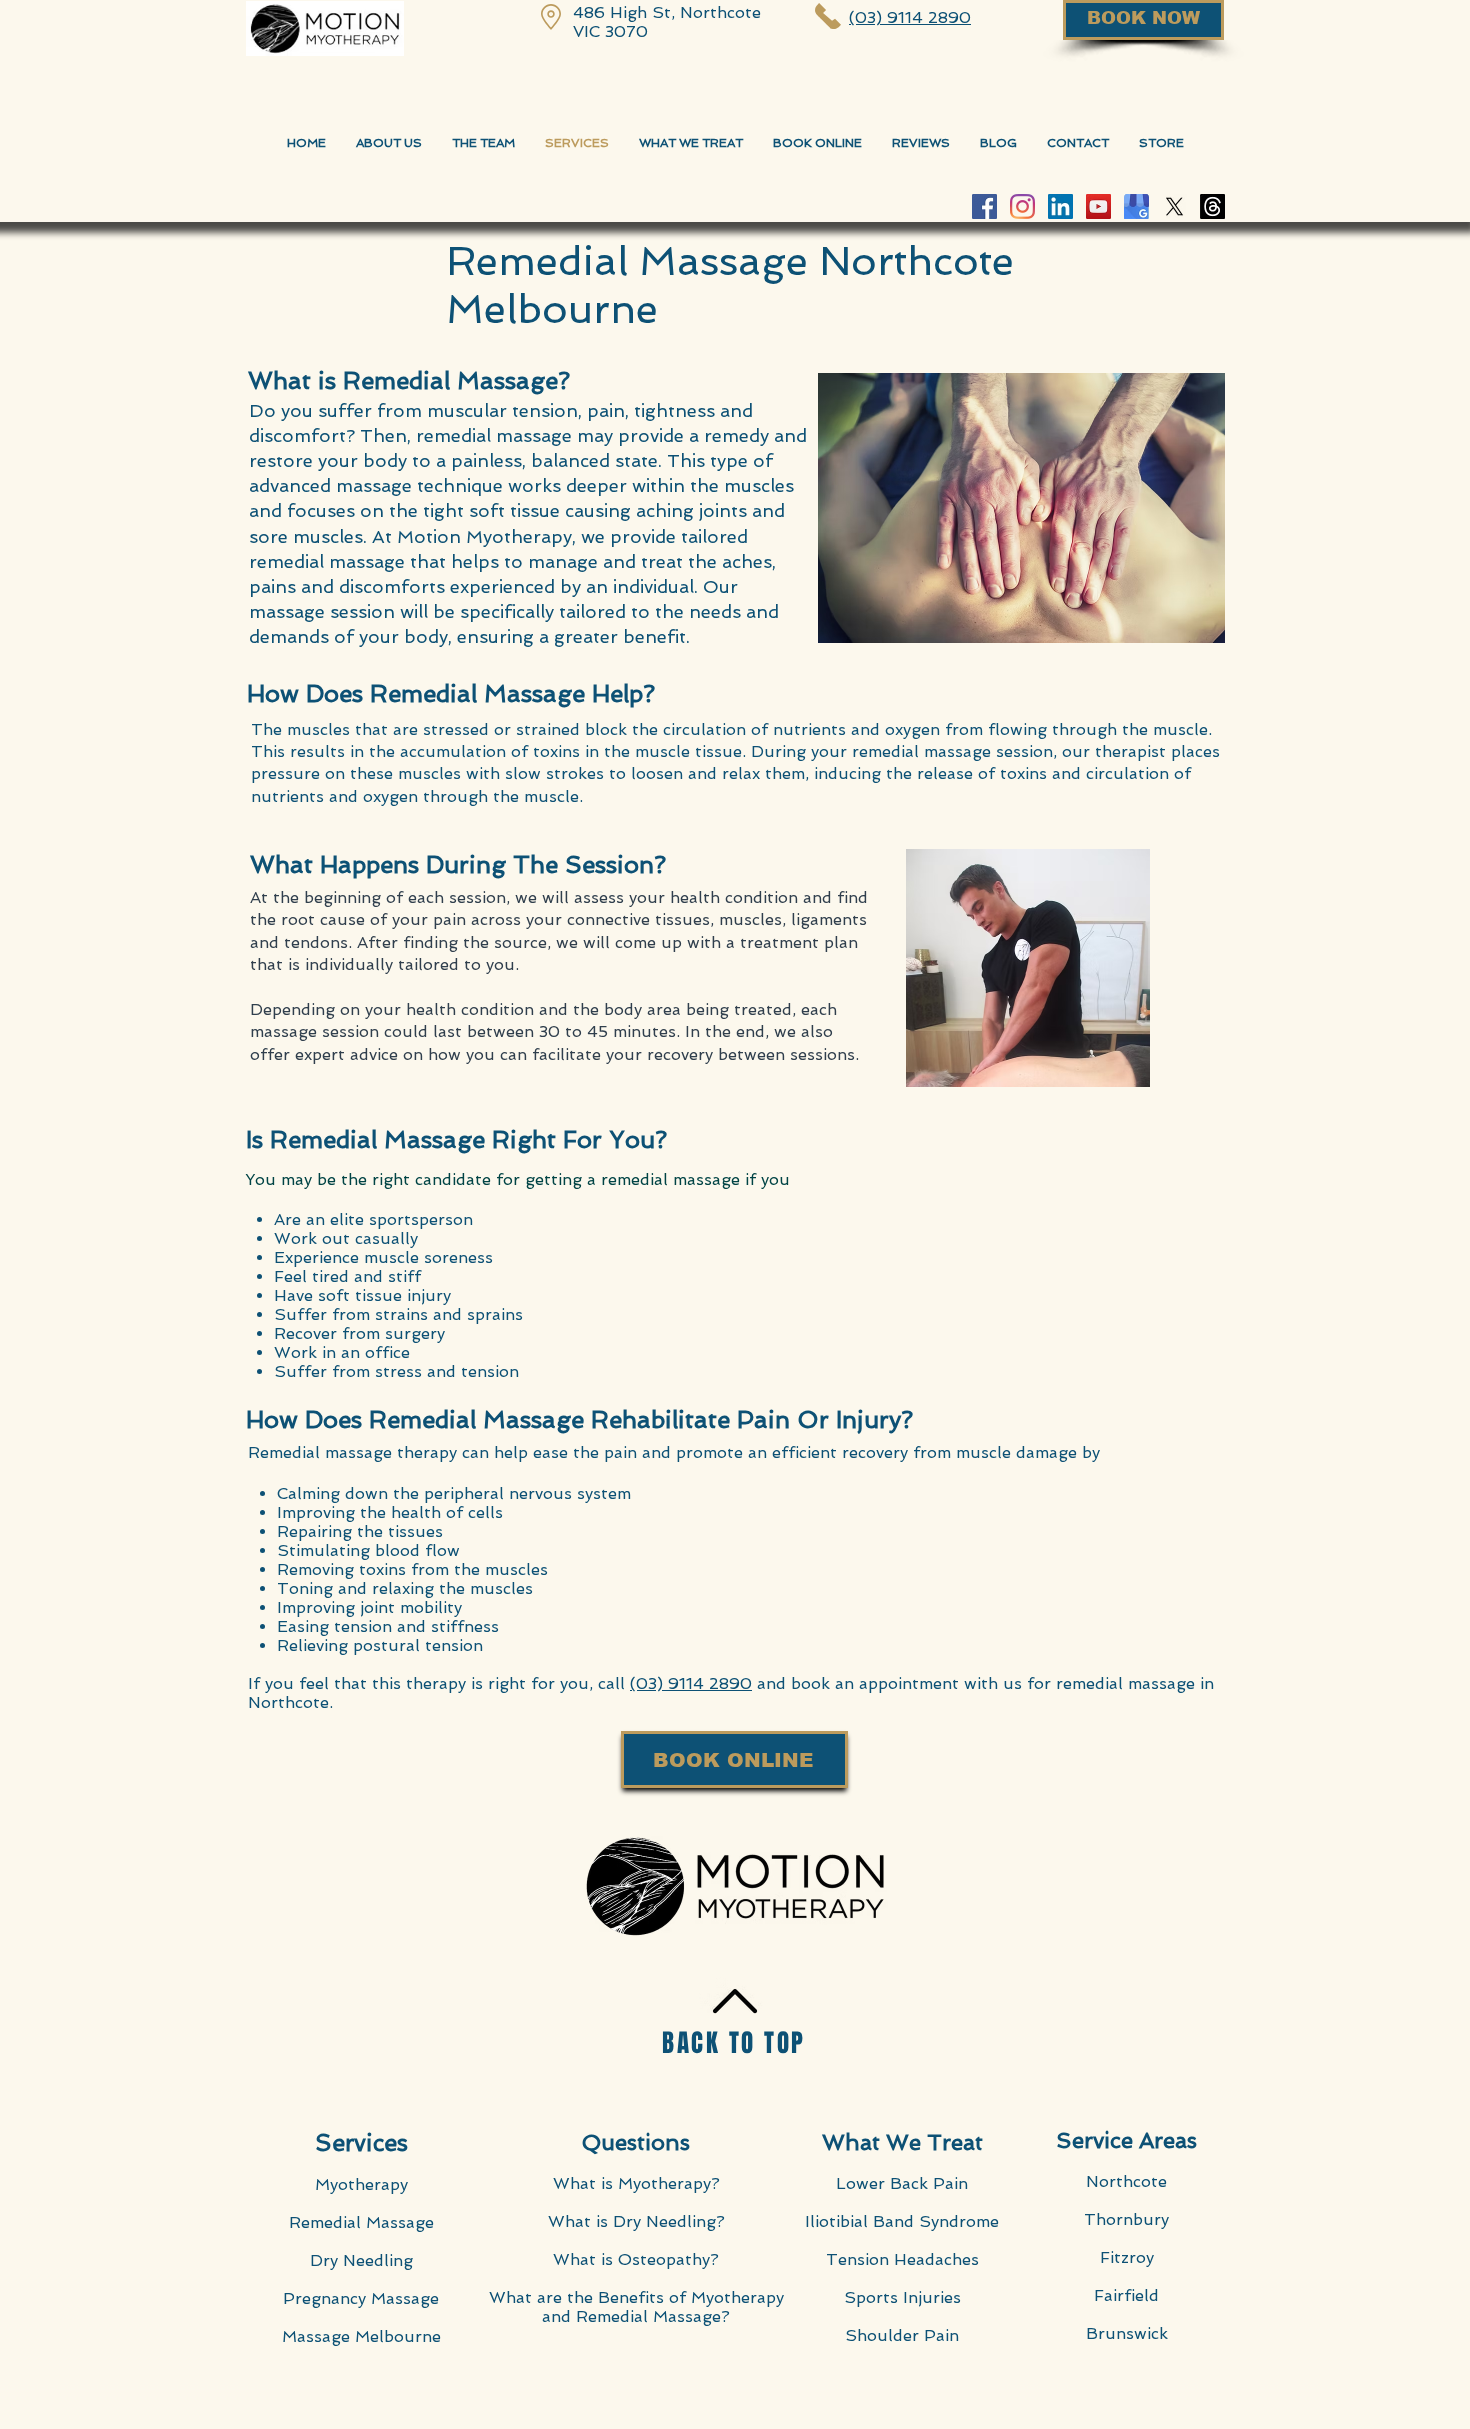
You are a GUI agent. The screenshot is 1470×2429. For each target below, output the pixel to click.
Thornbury (1126, 2219)
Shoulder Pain (902, 2335)
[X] (1174, 206)
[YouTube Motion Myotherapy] (1098, 206)
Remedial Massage (361, 2222)
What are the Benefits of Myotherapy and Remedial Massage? (636, 2307)
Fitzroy (1127, 2257)
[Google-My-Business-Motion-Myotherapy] (1136, 206)
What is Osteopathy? (636, 2259)
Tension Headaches (902, 2259)
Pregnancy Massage (361, 2298)
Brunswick (1127, 2333)
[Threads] (1212, 206)
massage (283, 1031)
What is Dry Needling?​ (636, 2221)
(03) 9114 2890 (691, 1683)
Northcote (1126, 2181)
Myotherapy (361, 2184)
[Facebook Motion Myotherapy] (984, 206)
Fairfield (1126, 2295)
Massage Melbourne (361, 2336)
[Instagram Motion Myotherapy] (1022, 206)
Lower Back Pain (902, 2183)
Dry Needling (361, 2260)
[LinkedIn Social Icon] (1060, 206)
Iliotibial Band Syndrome (902, 2221)
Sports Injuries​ (902, 2297)
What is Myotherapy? (636, 2183)
